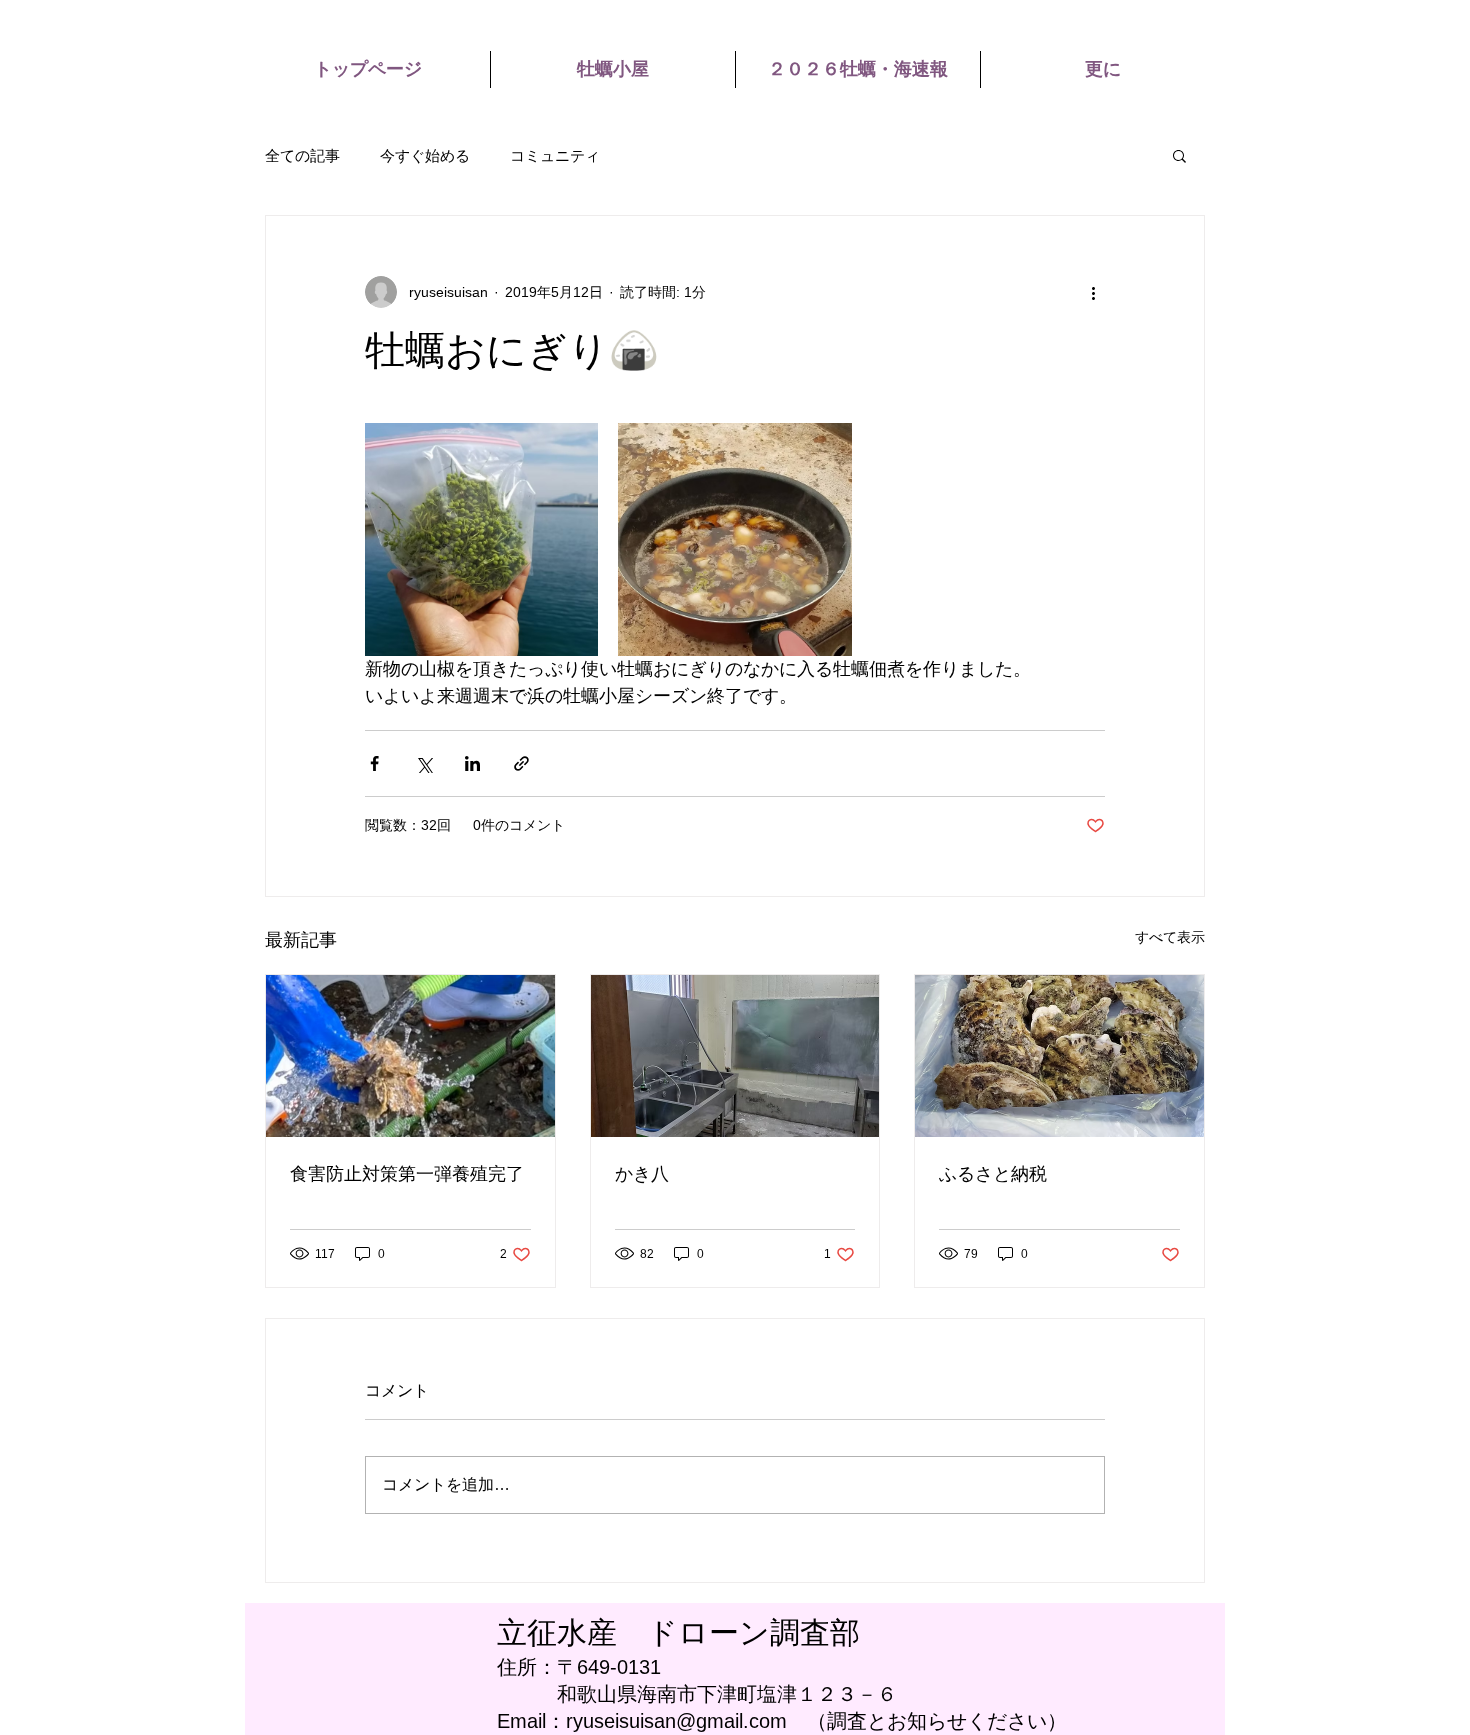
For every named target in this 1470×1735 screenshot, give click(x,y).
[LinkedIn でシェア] (472, 763)
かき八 (642, 1174)
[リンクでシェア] (521, 763)
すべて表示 (1170, 937)
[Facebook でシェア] (374, 763)
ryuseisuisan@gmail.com (676, 1721)
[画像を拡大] (481, 539)
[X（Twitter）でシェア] (423, 763)
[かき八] (735, 1056)
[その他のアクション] (1093, 292)
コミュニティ (555, 155)
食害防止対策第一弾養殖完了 (407, 1174)
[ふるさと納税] (1059, 1056)
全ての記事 (302, 155)
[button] (1179, 155)
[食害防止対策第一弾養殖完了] (410, 1056)
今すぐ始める (425, 155)
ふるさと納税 (993, 1174)
